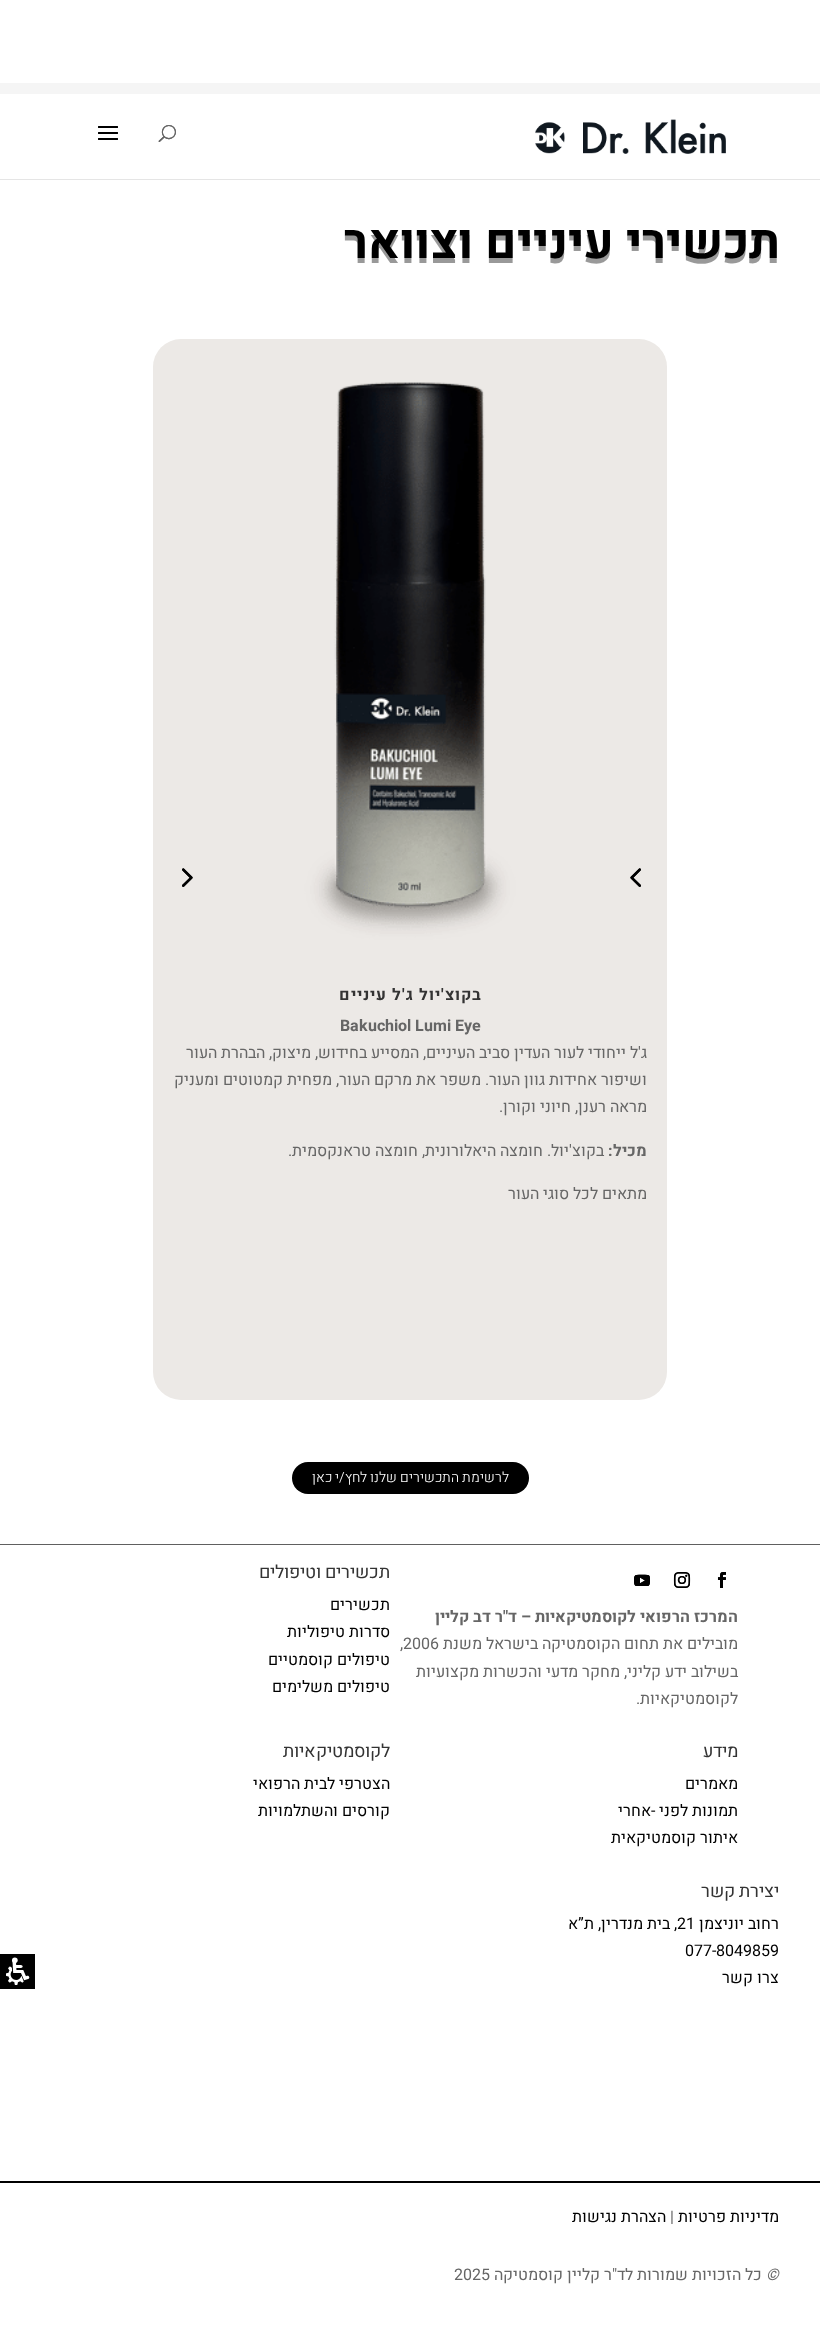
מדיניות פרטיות (728, 2217)
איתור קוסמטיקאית (674, 1838)
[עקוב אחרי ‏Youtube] (642, 1580)
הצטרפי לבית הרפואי (321, 1784)
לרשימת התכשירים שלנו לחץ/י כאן (410, 1477)
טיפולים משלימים (331, 1687)
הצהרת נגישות (619, 2217)
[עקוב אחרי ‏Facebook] (722, 1580)
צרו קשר (750, 1978)
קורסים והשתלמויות (324, 1811)
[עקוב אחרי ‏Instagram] (682, 1580)
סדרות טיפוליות (338, 1632)
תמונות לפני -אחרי (678, 1811)
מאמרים (711, 1784)
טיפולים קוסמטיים (329, 1660)
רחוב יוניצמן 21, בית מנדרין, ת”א (673, 1924)
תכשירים (360, 1605)
